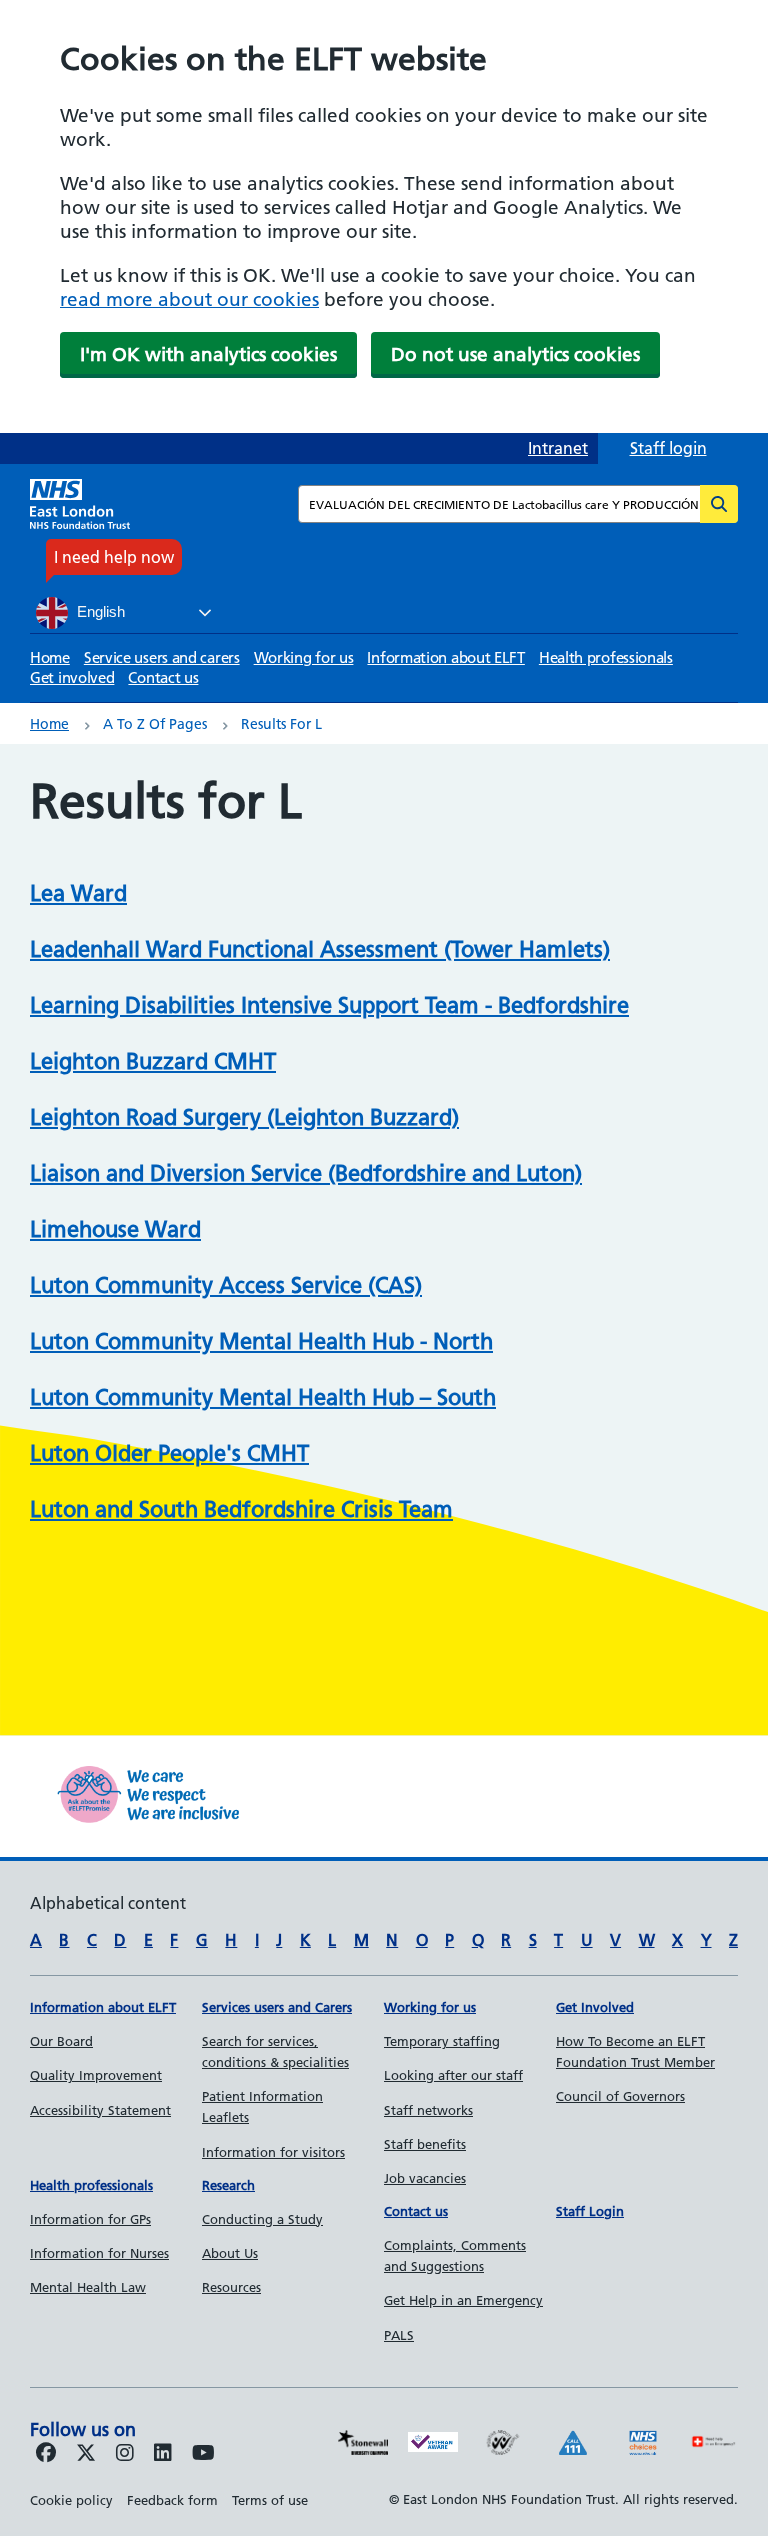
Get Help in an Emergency (463, 2300)
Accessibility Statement (100, 2110)
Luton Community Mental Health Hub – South (263, 1397)
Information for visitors (273, 2152)
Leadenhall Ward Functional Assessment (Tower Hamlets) (320, 949)
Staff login (668, 448)
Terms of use (270, 2500)
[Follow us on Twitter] (86, 2454)
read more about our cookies (189, 299)
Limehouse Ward (115, 1229)
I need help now (114, 557)
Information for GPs (90, 2219)
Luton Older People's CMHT (169, 1453)
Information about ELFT (445, 657)
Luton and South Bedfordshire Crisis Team (241, 1509)
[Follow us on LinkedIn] (163, 2454)
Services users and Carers (277, 2007)
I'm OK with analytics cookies (208, 354)
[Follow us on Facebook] (46, 2454)
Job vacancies (425, 2178)
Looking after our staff (453, 2075)
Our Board (61, 2041)
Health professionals (606, 657)
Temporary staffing (442, 2041)
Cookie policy (71, 2500)
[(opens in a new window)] (125, 2454)
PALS (399, 2335)
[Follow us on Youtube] (203, 2454)
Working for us (304, 657)
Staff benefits (425, 2144)
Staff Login (590, 2211)
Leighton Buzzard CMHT (153, 1061)
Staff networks (428, 2110)
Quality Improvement (96, 2075)
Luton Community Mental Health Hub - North (261, 1341)
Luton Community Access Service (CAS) (226, 1285)
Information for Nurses (99, 2253)
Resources (231, 2287)
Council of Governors (620, 2096)
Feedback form (172, 2500)
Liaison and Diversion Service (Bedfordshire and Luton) (306, 1173)
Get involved (72, 677)
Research (228, 2185)
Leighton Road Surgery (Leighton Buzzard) (244, 1117)
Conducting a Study (262, 2219)
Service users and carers (162, 657)
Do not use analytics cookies (515, 354)
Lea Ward (78, 893)
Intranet (558, 448)
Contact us (163, 677)
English (99, 612)
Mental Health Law (88, 2287)
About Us (230, 2253)
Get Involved (595, 2007)
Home (50, 657)
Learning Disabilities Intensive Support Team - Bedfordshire (329, 1005)
